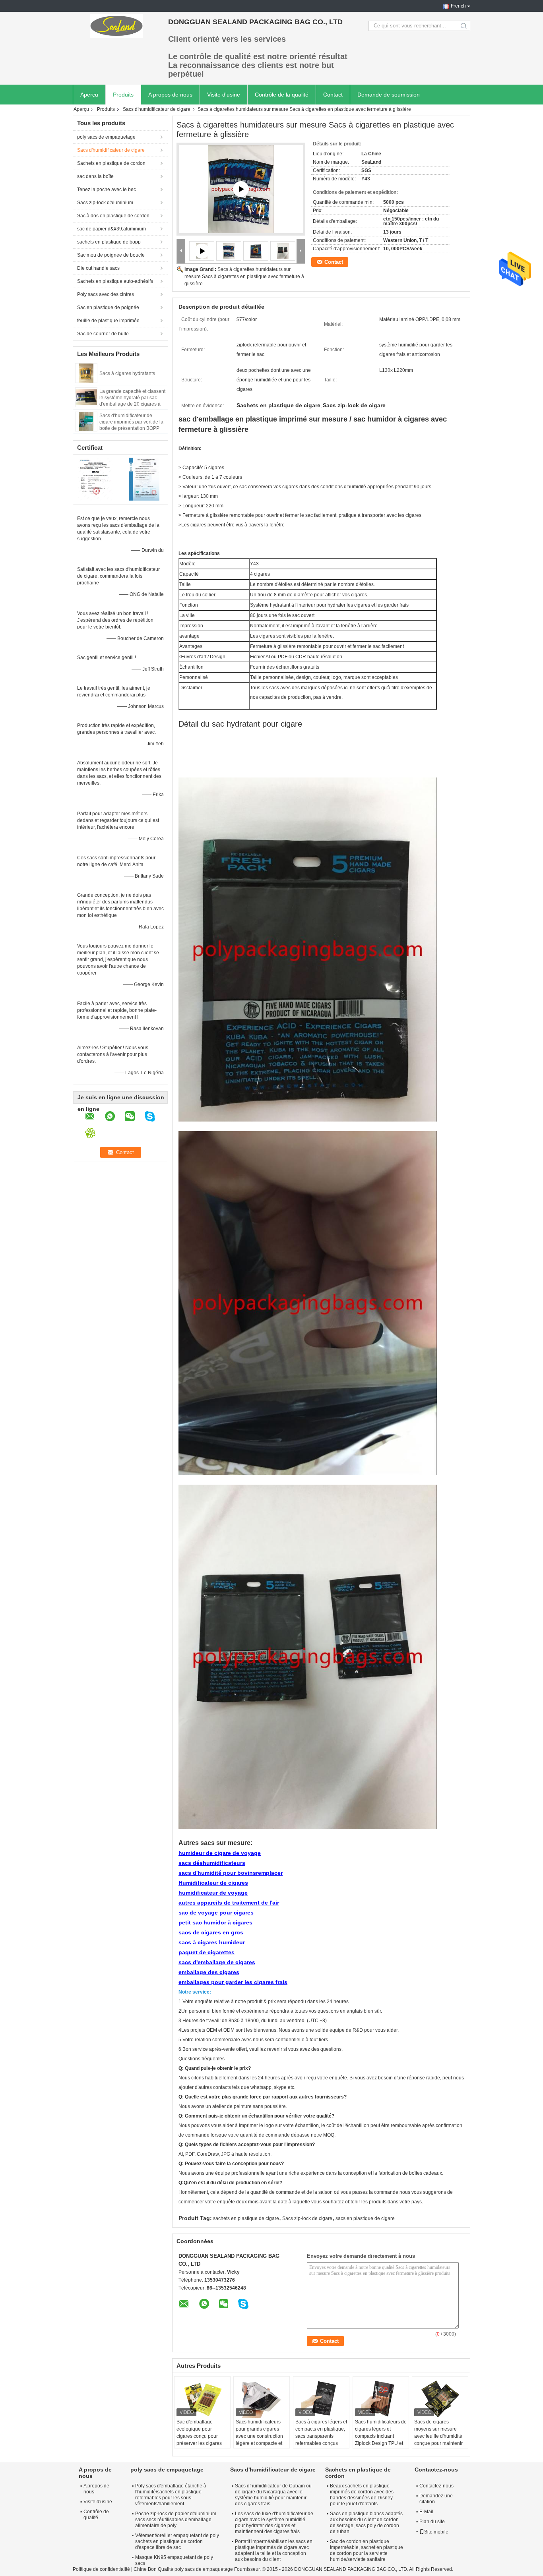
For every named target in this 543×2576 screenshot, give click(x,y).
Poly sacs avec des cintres (106, 294)
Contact (333, 95)
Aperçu (89, 95)
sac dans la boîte (95, 176)
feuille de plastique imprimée (108, 321)
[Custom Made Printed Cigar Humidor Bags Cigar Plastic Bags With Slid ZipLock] (229, 251)
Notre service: (195, 1992)
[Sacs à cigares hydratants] (86, 373)
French (458, 6)
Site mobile (436, 2532)
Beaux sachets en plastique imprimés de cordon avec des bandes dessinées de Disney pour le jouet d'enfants (362, 2495)
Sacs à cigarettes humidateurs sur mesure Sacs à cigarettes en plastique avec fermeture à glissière (244, 277)
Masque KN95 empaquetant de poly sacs (174, 2560)
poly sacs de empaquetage (106, 137)
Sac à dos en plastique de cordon (113, 216)
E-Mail (426, 2512)
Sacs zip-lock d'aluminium (105, 203)
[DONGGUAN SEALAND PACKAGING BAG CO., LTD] (116, 26)
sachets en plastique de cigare (246, 2218)
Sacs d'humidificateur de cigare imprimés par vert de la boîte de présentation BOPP (131, 422)
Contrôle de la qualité (282, 95)
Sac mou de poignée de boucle (111, 255)
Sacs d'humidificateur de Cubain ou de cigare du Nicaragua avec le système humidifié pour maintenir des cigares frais (273, 2495)
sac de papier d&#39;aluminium (112, 229)
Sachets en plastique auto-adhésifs (115, 281)
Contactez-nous (436, 2486)
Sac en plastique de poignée (108, 307)
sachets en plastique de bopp (109, 242)
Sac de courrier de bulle (103, 334)
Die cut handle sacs (98, 268)
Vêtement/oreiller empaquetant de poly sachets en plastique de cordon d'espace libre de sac (177, 2541)
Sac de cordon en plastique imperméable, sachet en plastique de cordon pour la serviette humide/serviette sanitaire (367, 2550)
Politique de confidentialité (101, 2569)
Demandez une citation (436, 2499)
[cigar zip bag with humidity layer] (241, 189)
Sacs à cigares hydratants (127, 373)
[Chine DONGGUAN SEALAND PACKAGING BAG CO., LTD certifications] (97, 479)
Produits (123, 95)
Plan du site (432, 2522)
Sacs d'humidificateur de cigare (157, 109)
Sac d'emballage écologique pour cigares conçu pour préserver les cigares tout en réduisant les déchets (199, 2440)
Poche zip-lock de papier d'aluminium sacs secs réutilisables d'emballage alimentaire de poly (176, 2520)
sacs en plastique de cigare (365, 2218)
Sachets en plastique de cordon (111, 163)
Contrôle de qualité (96, 2515)
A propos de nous (170, 95)
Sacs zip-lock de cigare (307, 2218)
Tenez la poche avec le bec (107, 190)
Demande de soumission (389, 95)
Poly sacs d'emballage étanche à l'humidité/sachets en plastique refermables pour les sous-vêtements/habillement (171, 2495)
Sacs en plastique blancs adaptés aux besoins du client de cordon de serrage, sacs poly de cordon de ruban (366, 2523)
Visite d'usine (224, 95)
